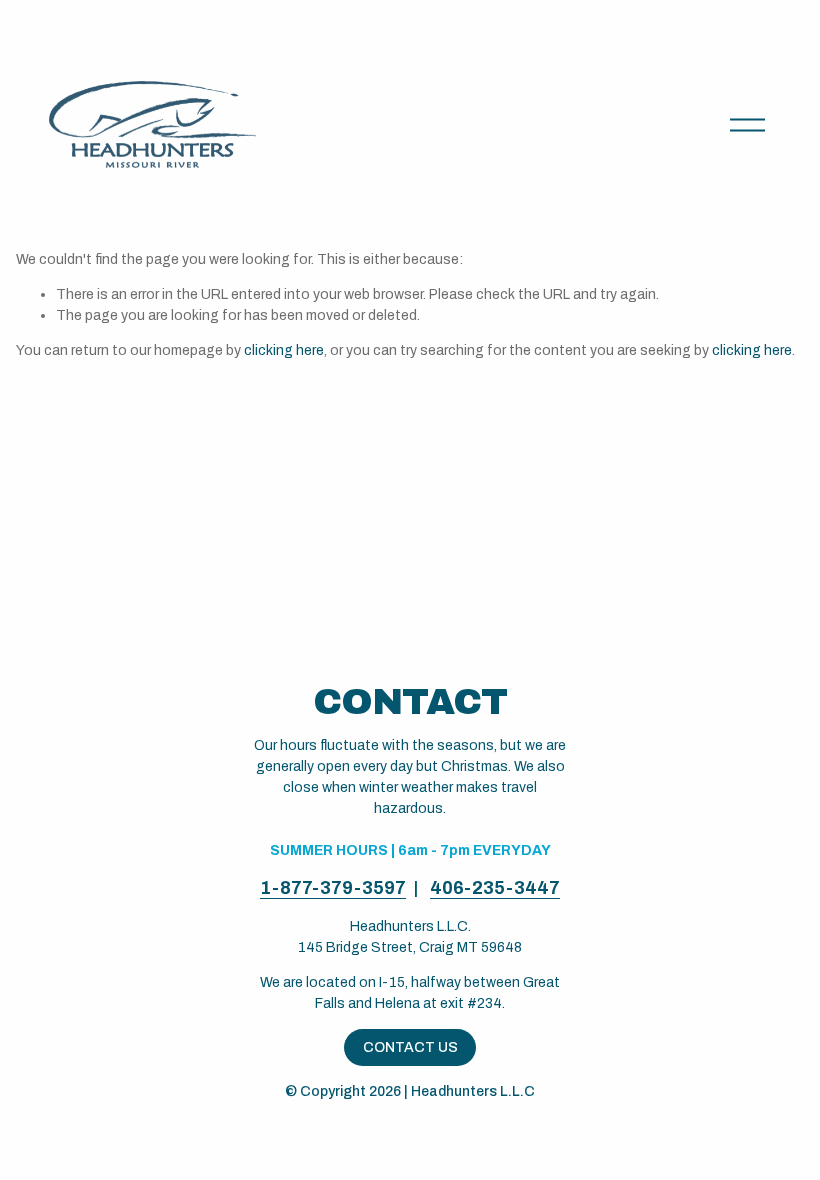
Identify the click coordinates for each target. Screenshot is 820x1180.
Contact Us (410, 1047)
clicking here (284, 350)
